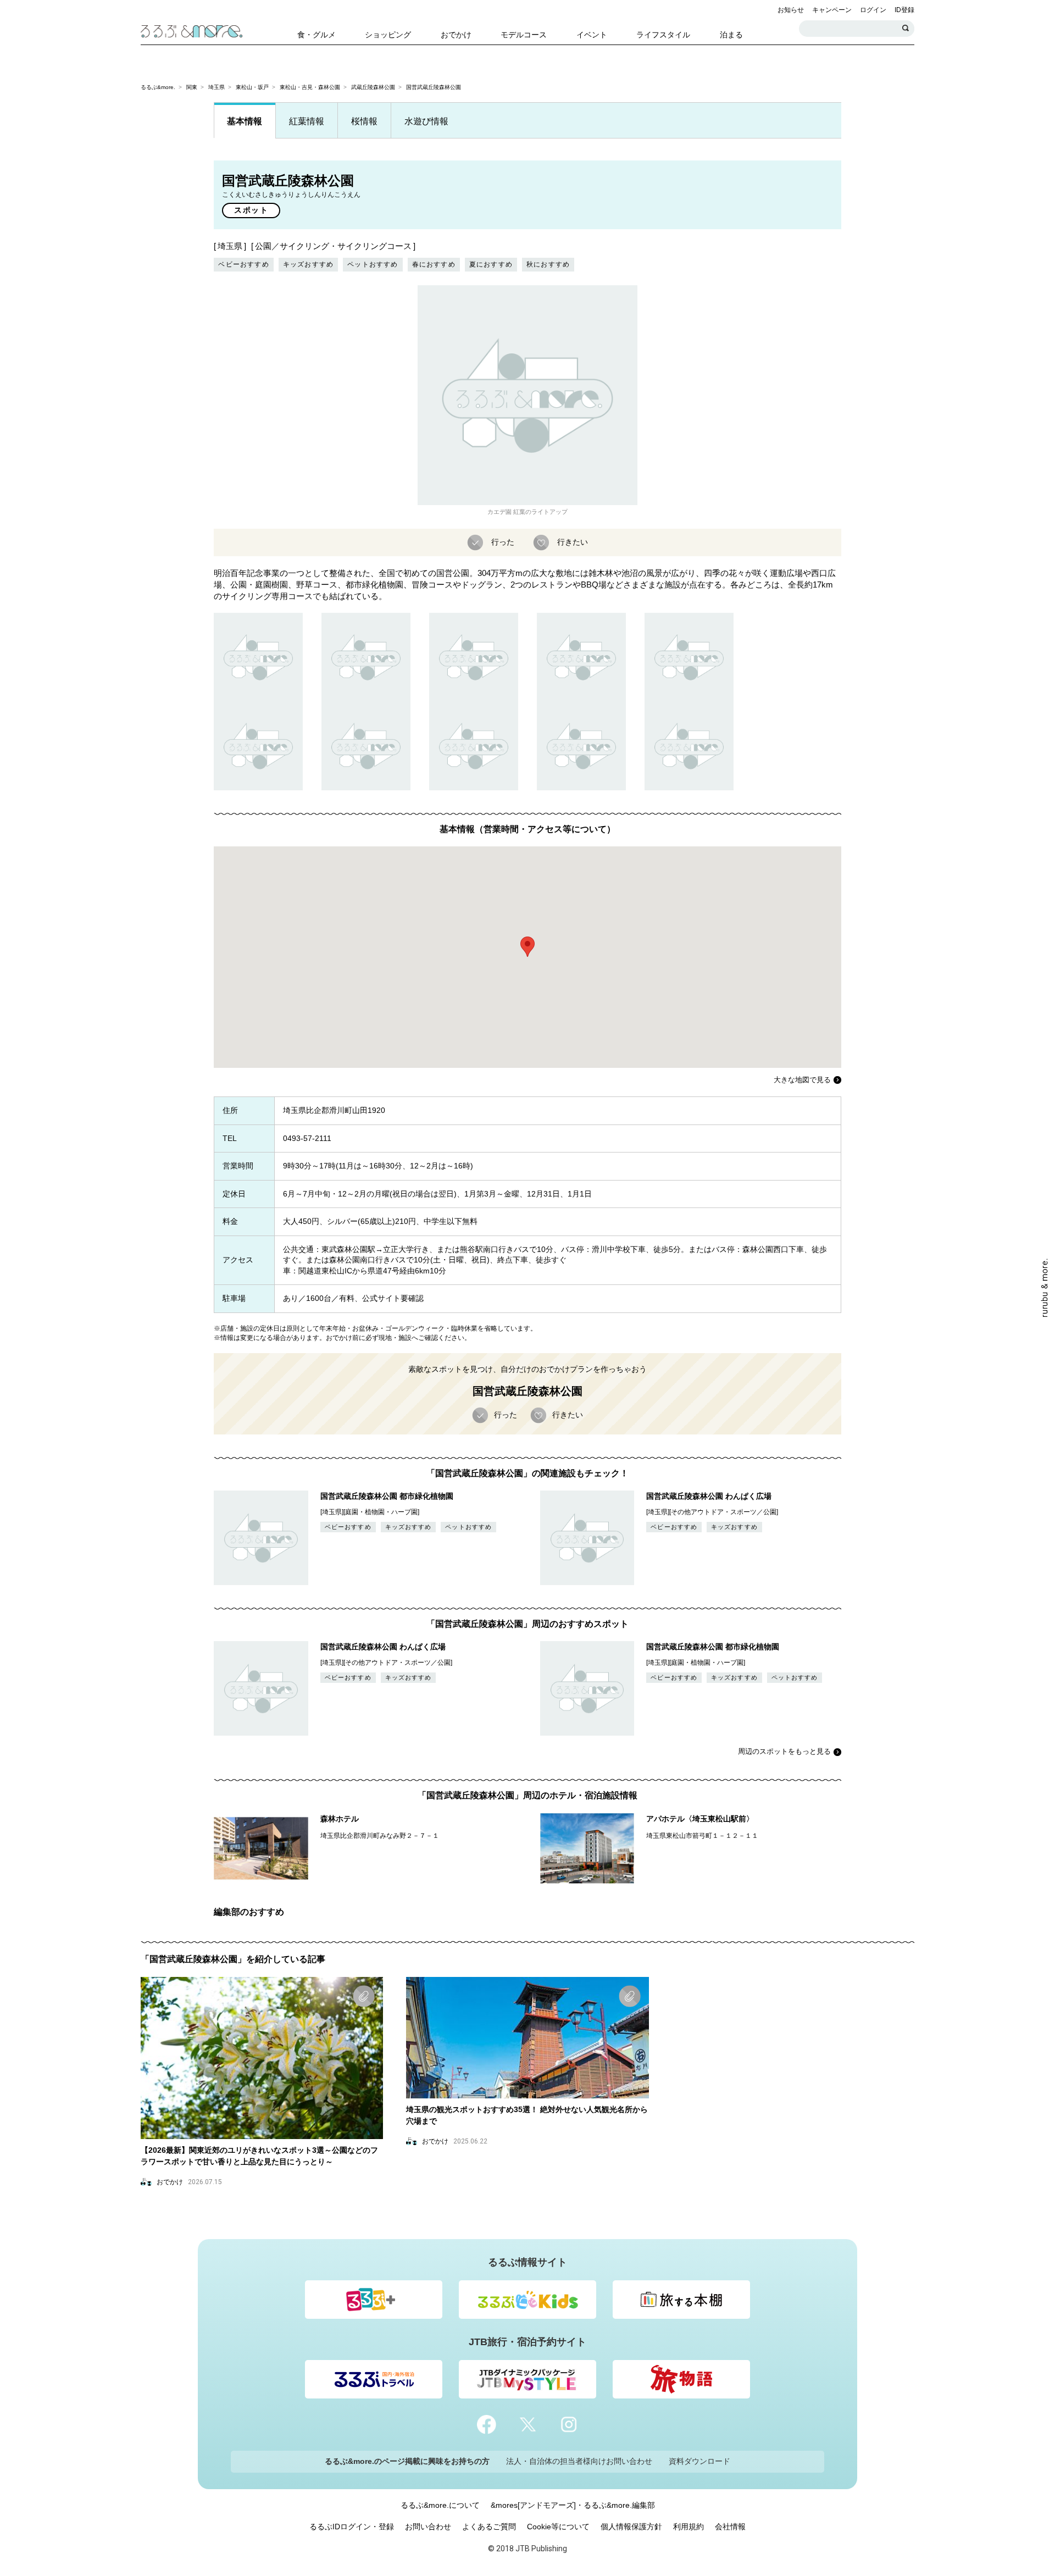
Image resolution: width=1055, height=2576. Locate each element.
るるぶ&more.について (440, 2505)
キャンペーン (832, 10)
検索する (906, 29)
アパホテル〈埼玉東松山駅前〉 (700, 1819)
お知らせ (791, 10)
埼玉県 (216, 87)
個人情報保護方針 (631, 2527)
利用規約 (688, 2527)
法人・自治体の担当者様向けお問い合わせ (579, 2461)
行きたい (573, 541)
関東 (192, 87)
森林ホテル (340, 1819)
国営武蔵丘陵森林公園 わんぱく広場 (709, 1496)
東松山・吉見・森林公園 (310, 87)
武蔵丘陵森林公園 (373, 87)
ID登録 (904, 10)
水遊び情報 (426, 121)
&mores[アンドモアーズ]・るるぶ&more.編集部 (573, 2505)
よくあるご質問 (489, 2527)
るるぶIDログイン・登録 (352, 2527)
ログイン (873, 10)
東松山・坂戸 (252, 87)
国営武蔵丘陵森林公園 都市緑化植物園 (387, 1496)
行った (503, 541)
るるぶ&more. (158, 87)
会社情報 (730, 2527)
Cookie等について (558, 2527)
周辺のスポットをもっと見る (784, 1751)
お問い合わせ (428, 2527)
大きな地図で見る (802, 1080)
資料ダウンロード (699, 2461)
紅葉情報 (307, 121)
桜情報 (364, 121)
